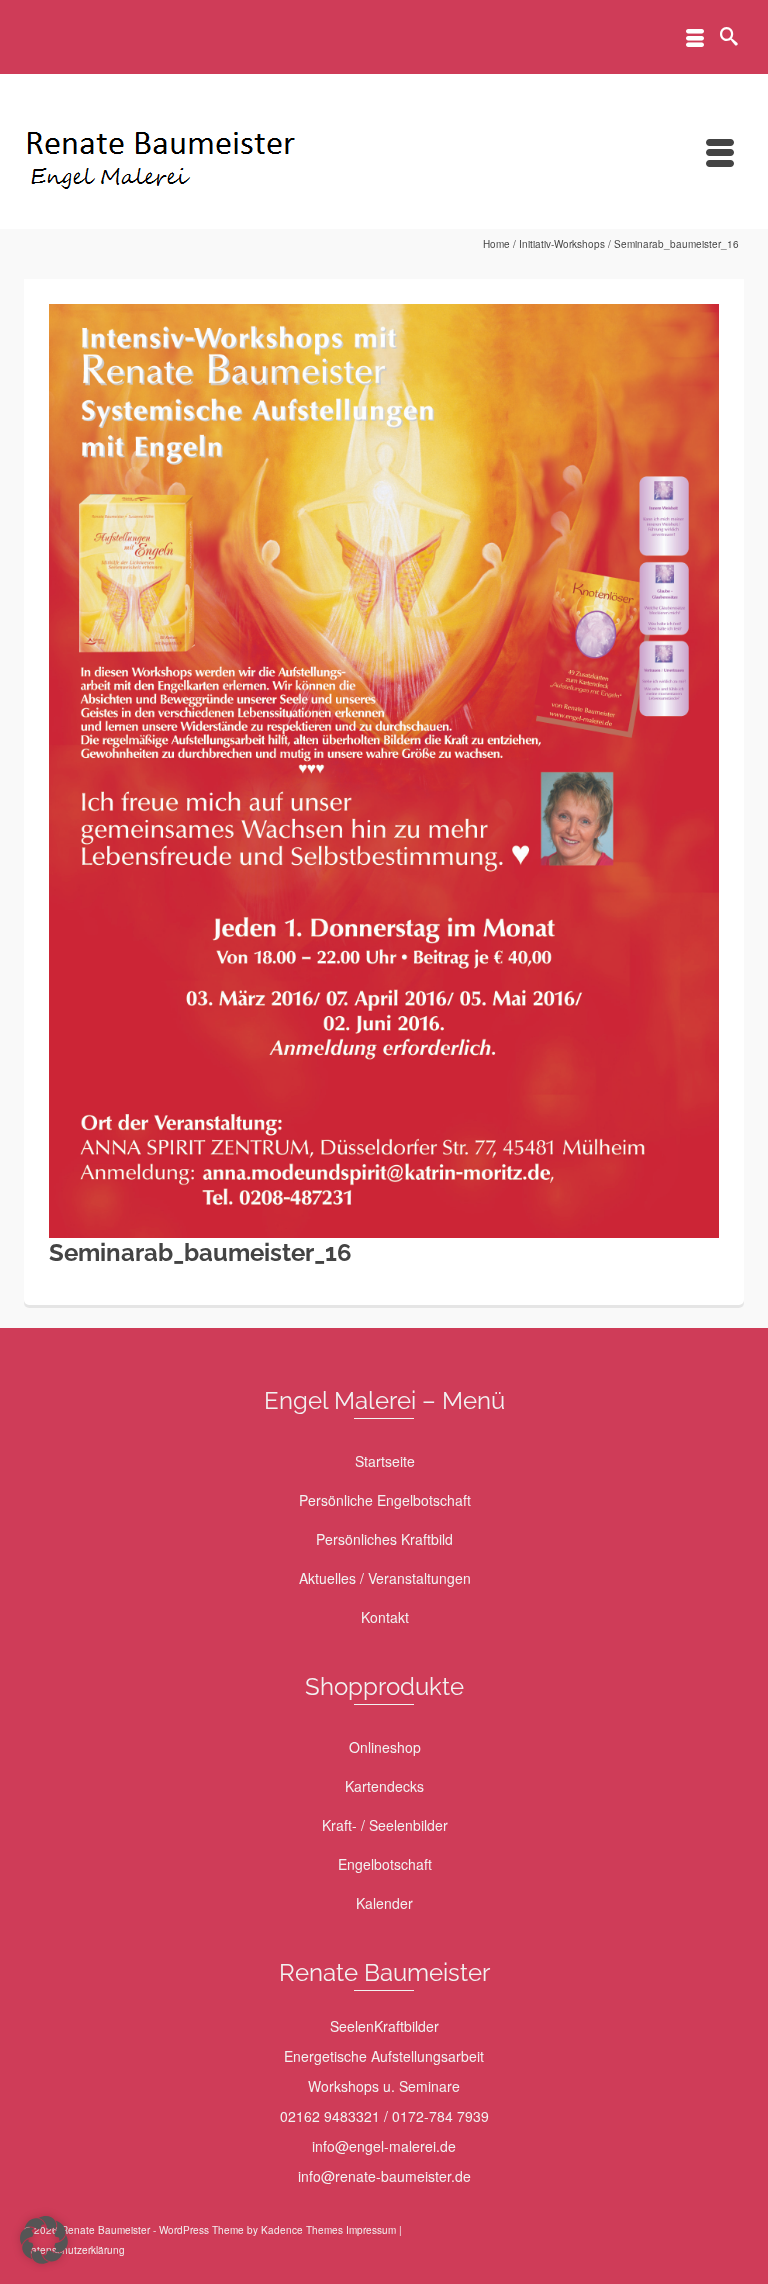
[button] (44, 2240)
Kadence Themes (302, 2230)
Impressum (371, 2230)
